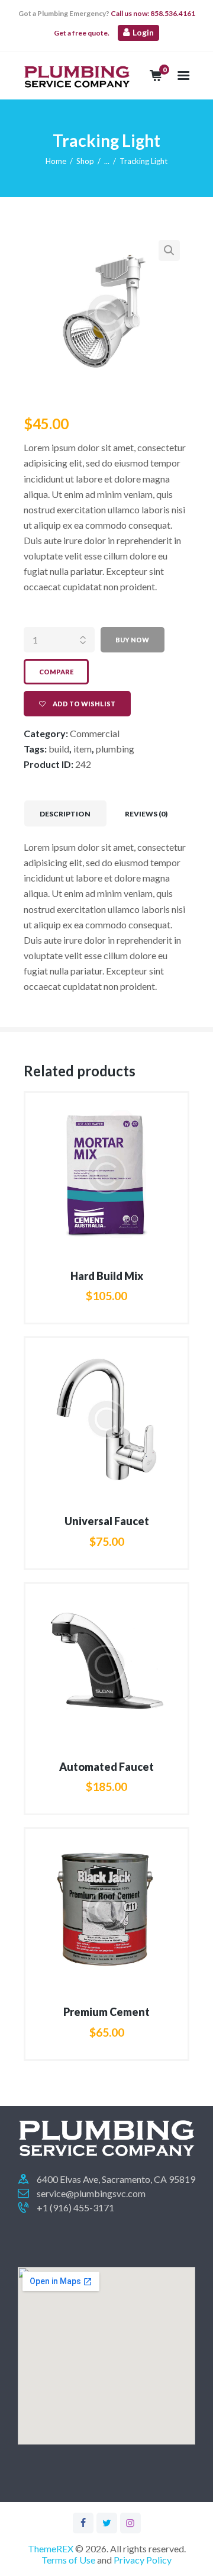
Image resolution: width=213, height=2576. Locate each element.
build (59, 749)
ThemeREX (51, 2548)
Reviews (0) (146, 814)
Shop (85, 161)
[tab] (65, 813)
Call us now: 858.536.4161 (152, 13)
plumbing (115, 749)
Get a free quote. (82, 33)
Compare (56, 672)
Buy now (132, 640)
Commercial (95, 733)
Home (56, 161)
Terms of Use (68, 2560)
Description (65, 814)
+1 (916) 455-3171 (75, 2207)
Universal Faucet (107, 1521)
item (83, 749)
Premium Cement (106, 2012)
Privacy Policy (143, 2560)
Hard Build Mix (107, 1276)
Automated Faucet (106, 1767)
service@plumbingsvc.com (91, 2193)
